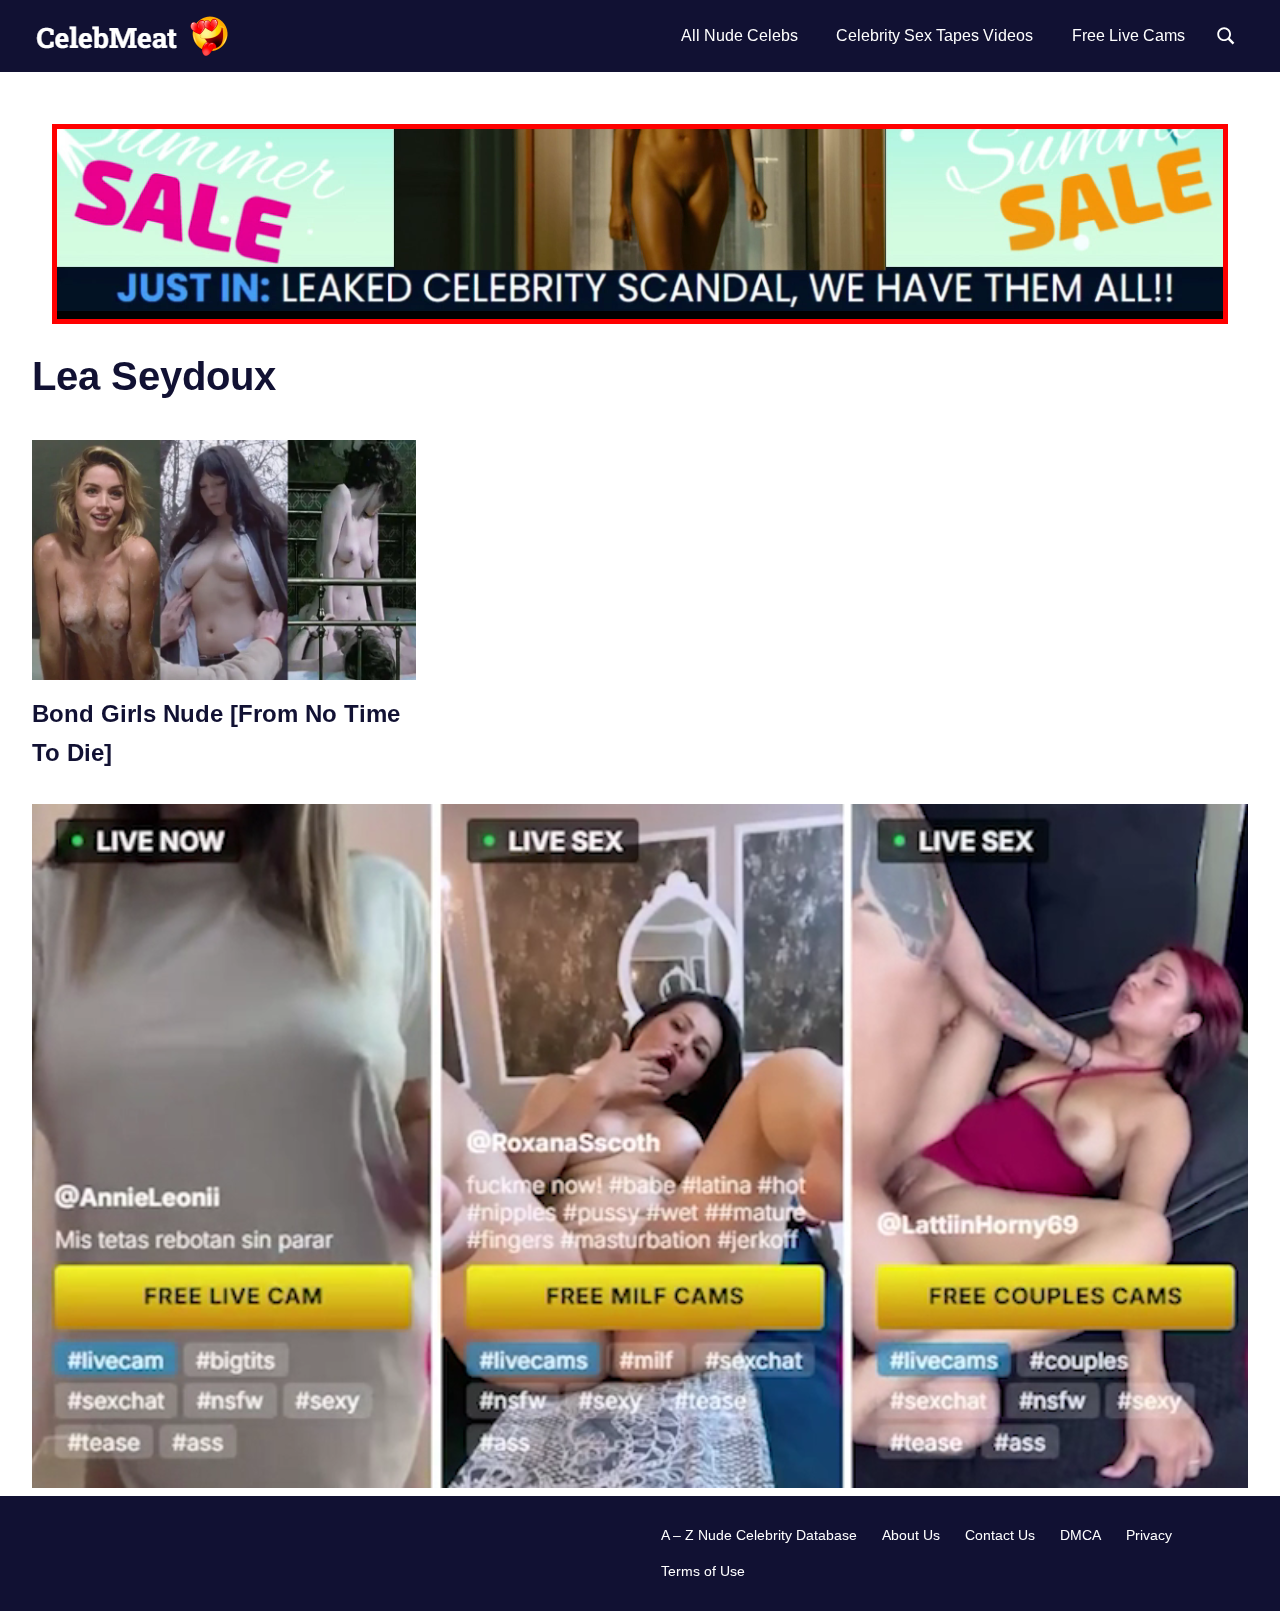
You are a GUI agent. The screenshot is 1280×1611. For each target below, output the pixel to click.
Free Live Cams (1128, 35)
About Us (911, 1535)
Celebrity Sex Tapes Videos (934, 35)
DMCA (1080, 1535)
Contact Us (1000, 1535)
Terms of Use (703, 1571)
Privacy (1149, 1535)
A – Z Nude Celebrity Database (759, 1535)
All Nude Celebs (739, 35)
